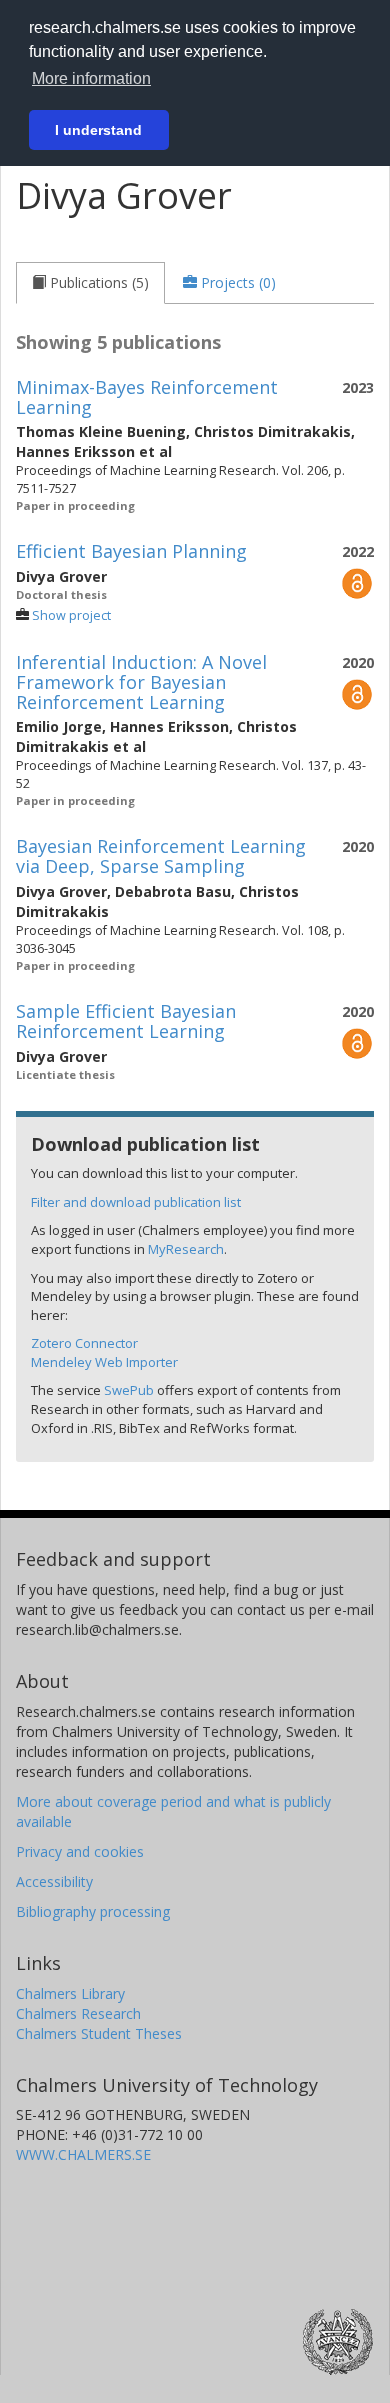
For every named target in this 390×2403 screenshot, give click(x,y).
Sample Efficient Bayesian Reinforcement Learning (126, 1021)
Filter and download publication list (136, 1202)
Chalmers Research (78, 2013)
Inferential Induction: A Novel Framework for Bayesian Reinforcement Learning (141, 682)
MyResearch (186, 1249)
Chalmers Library (70, 1993)
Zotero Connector (84, 1343)
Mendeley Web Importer (104, 1362)
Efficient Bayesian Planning (131, 551)
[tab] (90, 283)
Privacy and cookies (80, 1851)
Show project (71, 615)
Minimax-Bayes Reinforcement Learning (147, 397)
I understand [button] (98, 130)
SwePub (129, 1390)
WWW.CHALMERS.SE (83, 2154)
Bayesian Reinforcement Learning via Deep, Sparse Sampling (161, 856)
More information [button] (91, 78)
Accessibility (54, 1881)
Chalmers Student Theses (99, 2033)
